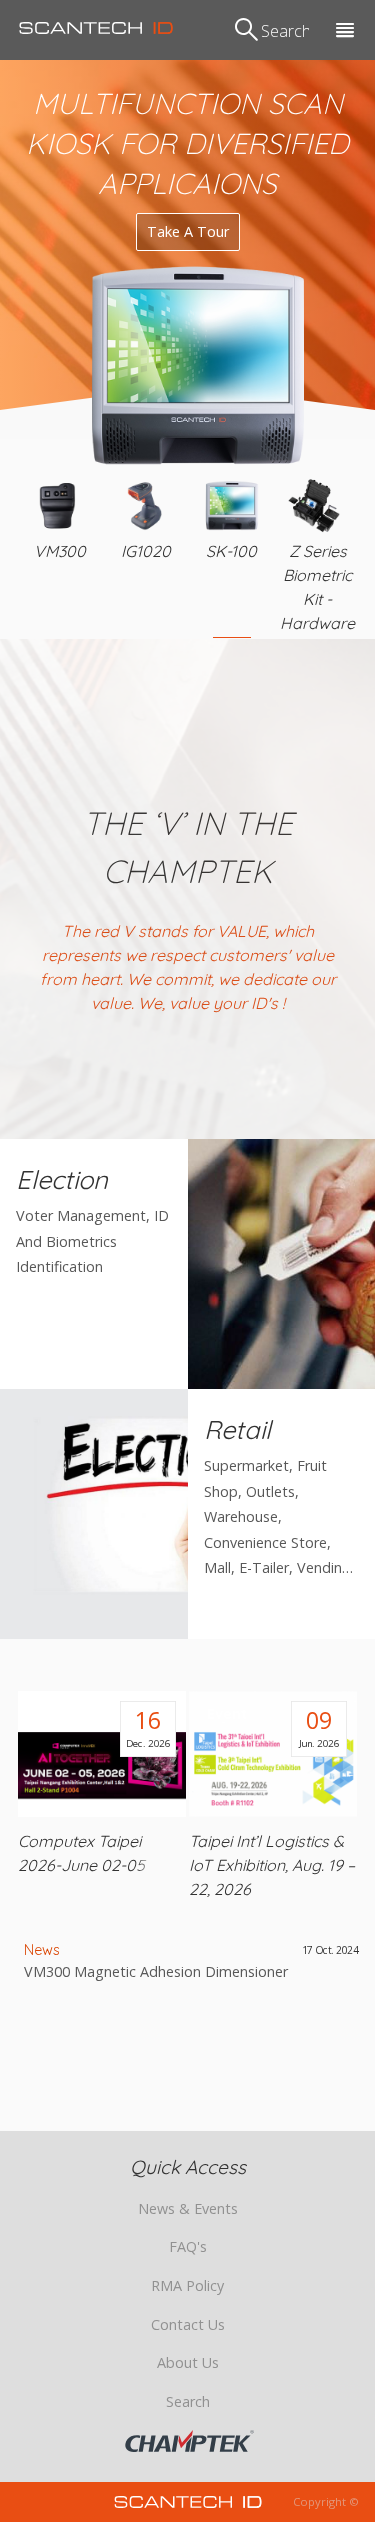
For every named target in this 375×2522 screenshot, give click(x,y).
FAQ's (188, 2246)
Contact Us (188, 2324)
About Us (188, 2362)
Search (188, 2401)
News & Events (188, 2208)
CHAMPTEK (189, 2441)
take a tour (188, 231)
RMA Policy (187, 2285)
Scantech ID (96, 28)
